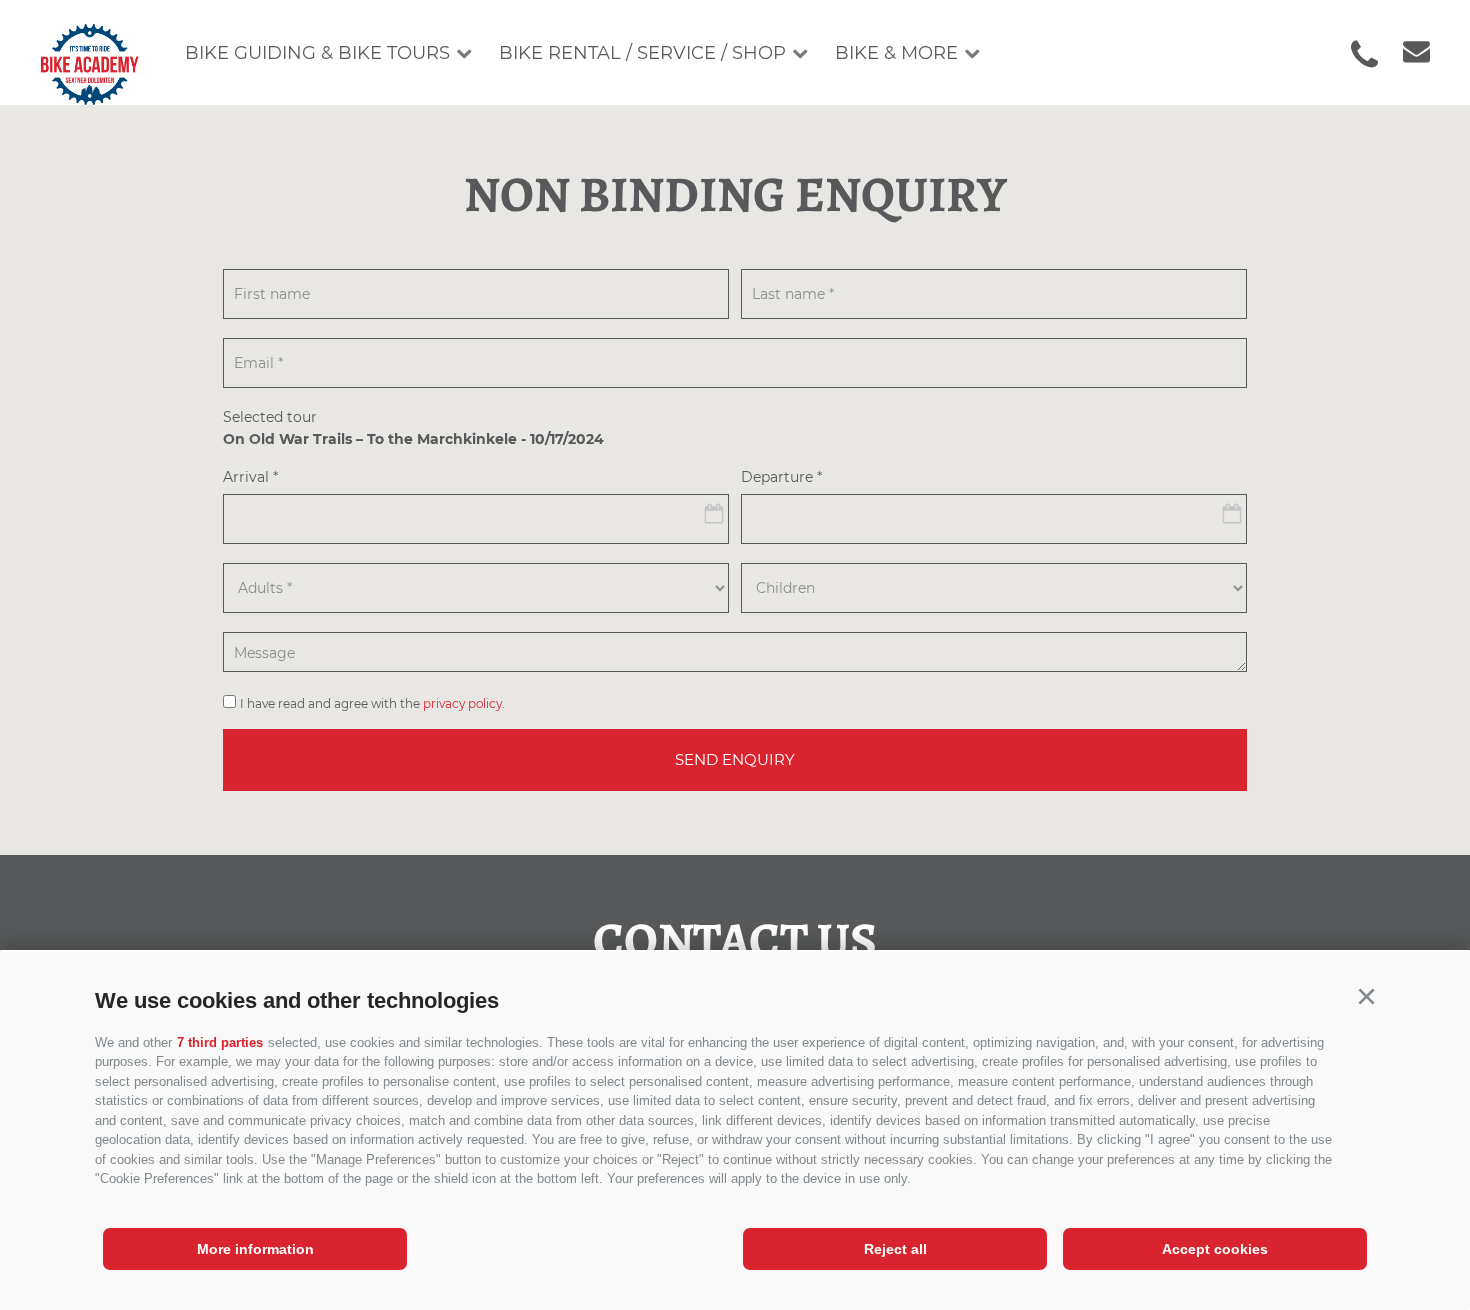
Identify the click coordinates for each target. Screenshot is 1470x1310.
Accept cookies (1215, 1249)
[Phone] (1364, 54)
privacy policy (462, 703)
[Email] (1406, 53)
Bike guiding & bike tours (317, 53)
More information (255, 1249)
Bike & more (896, 53)
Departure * (781, 478)
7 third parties (220, 1042)
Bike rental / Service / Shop (642, 53)
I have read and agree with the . (372, 703)
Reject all (895, 1249)
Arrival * (250, 478)
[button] (1366, 997)
